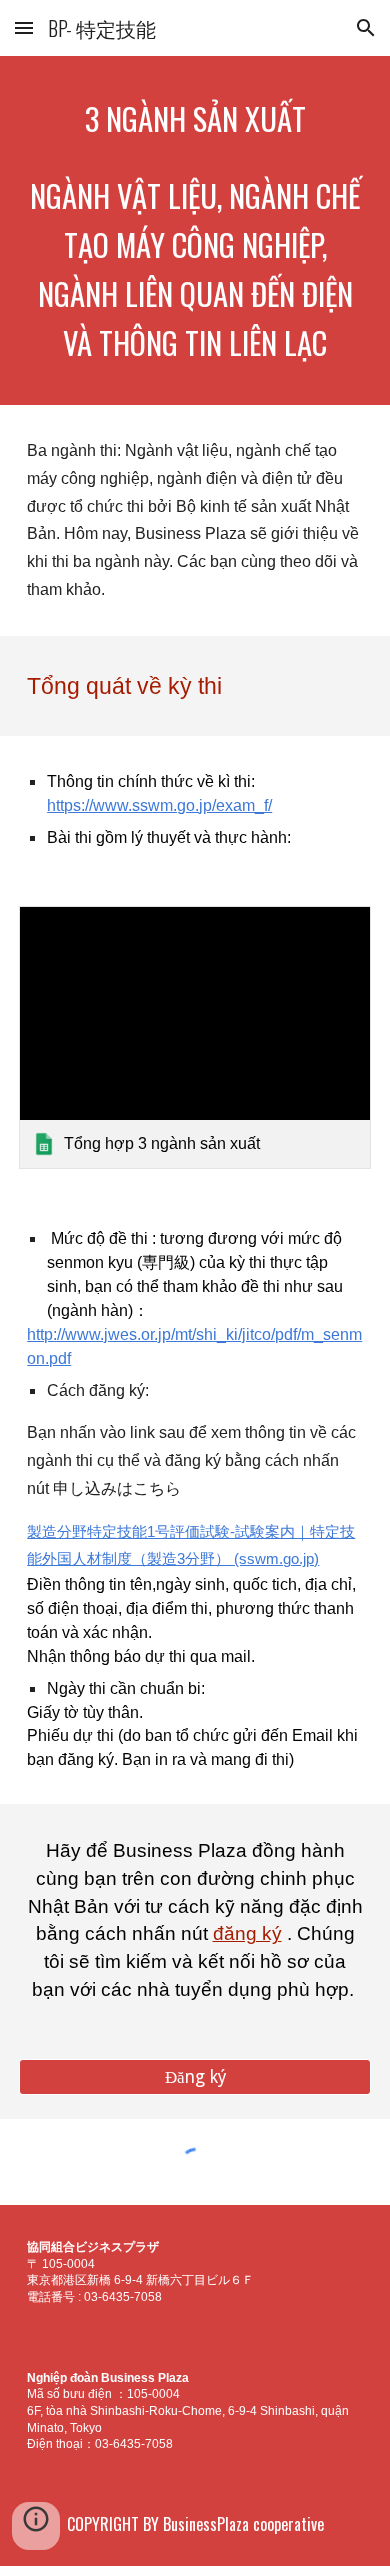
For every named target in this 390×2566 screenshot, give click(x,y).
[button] (24, 27)
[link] (195, 1038)
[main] (195, 118)
